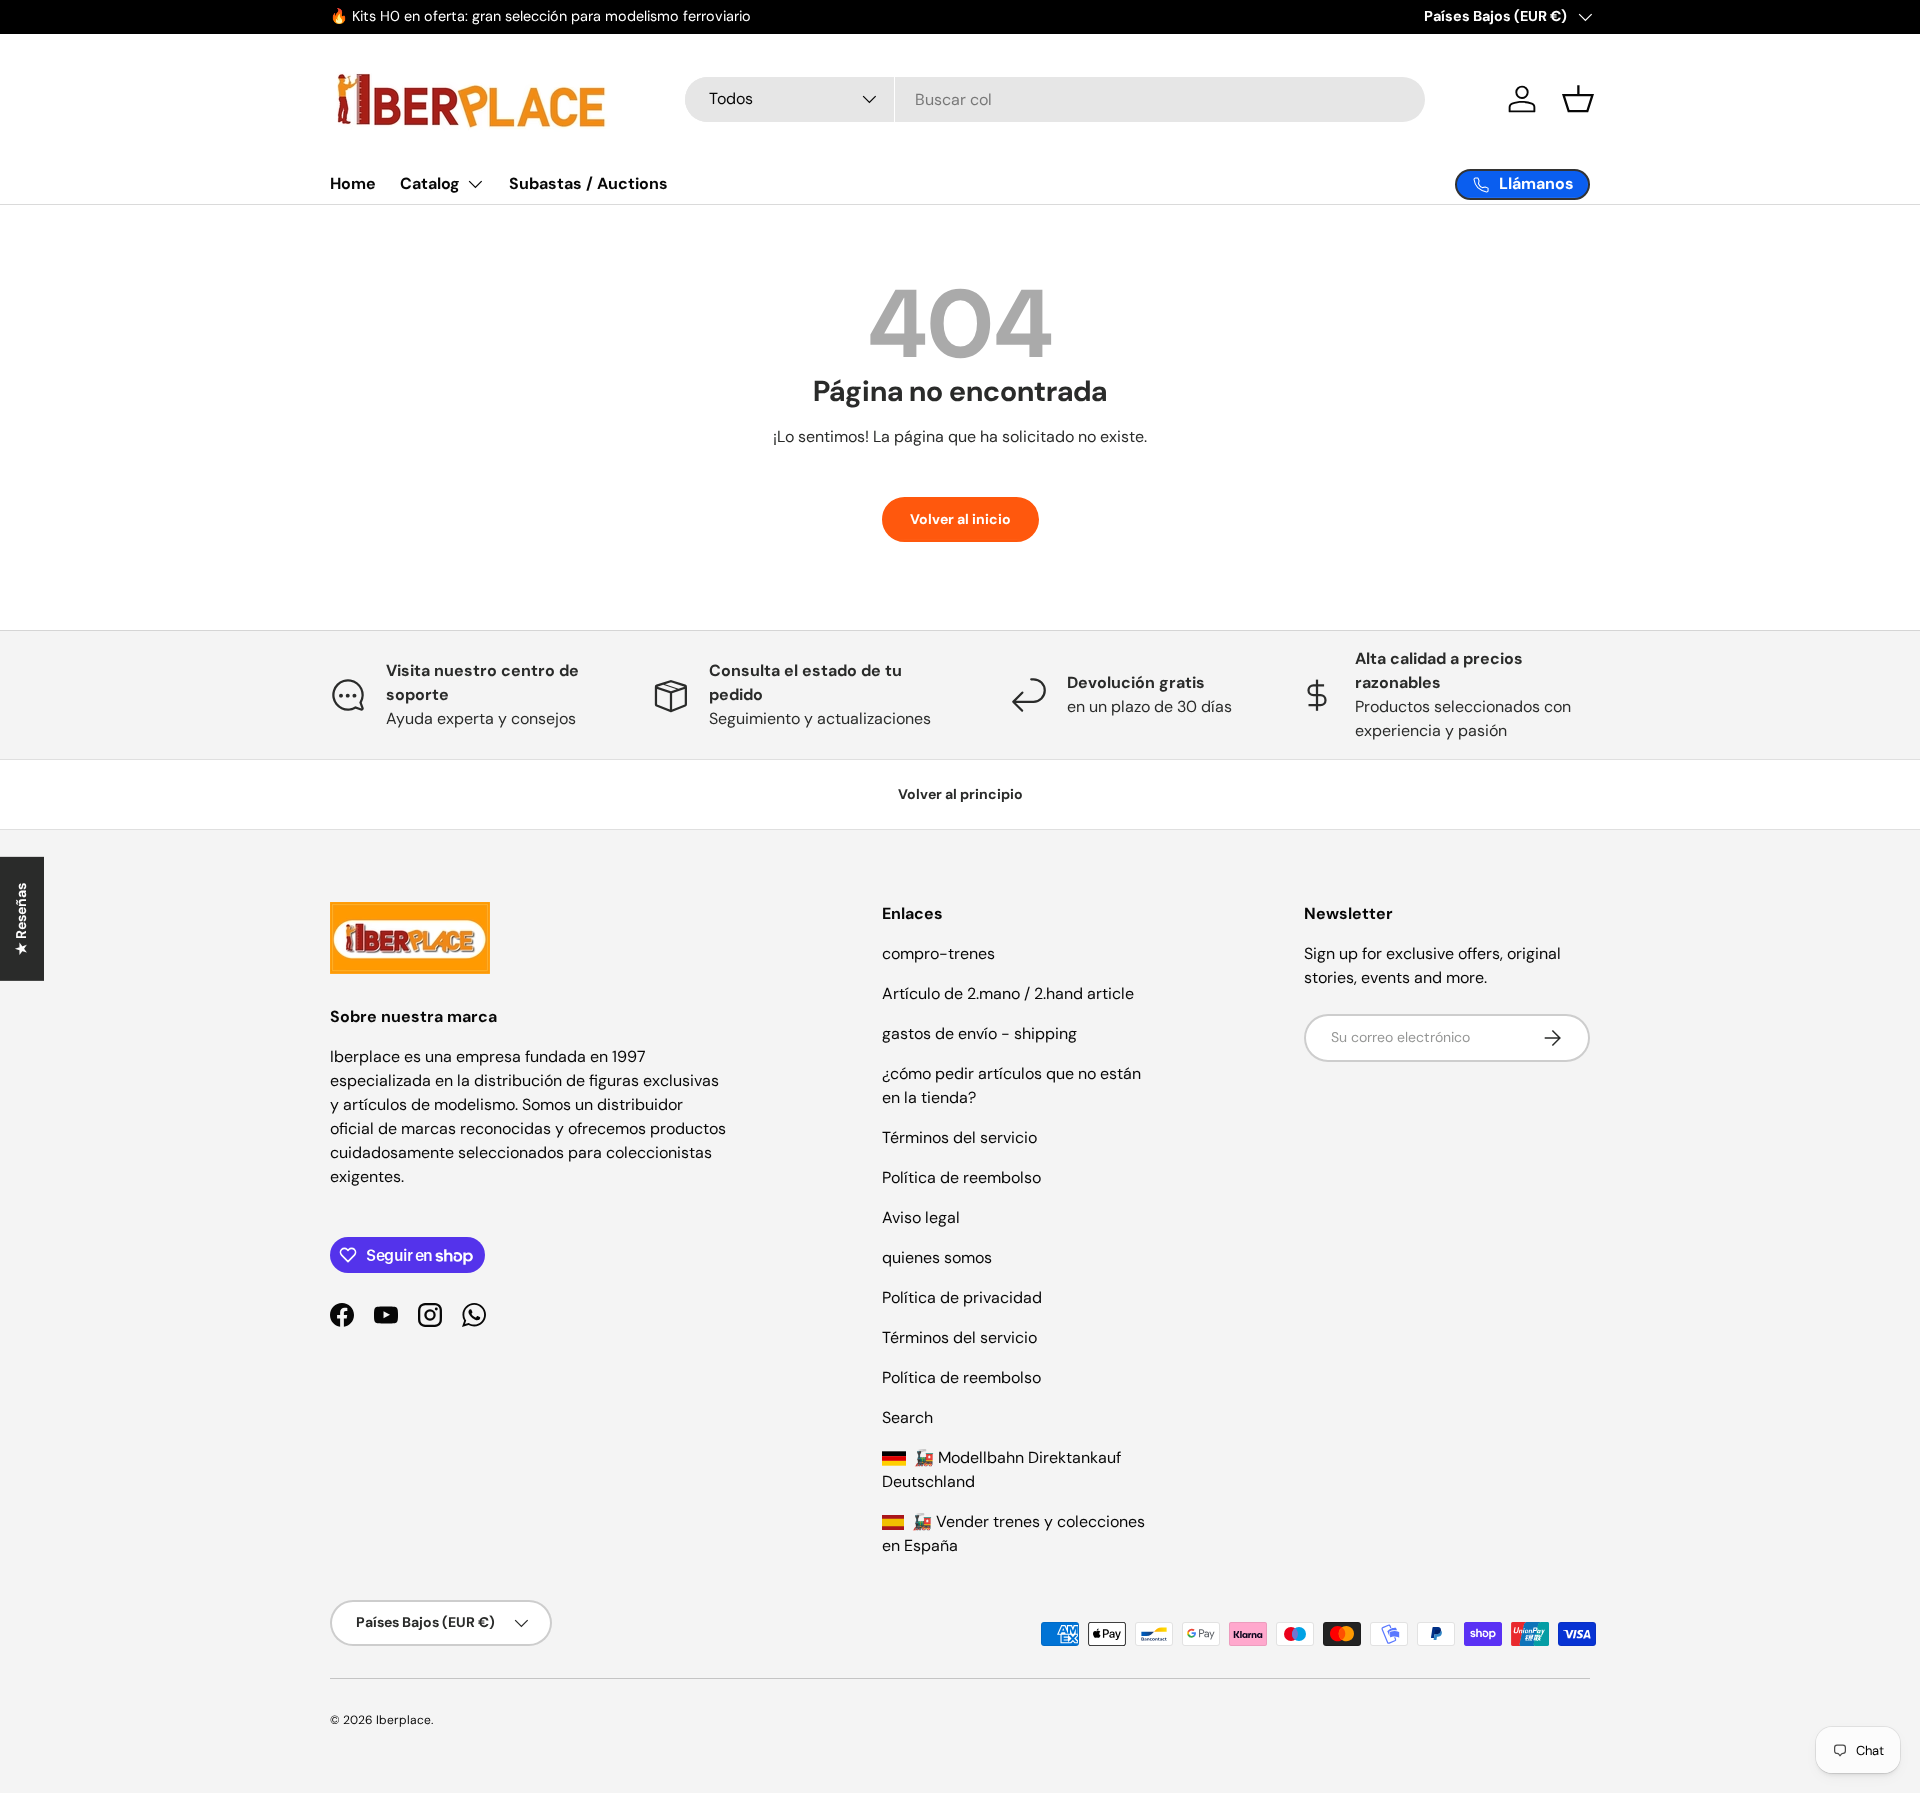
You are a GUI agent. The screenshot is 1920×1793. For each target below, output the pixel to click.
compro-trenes (938, 953)
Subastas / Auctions (588, 183)
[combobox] (1055, 99)
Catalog (430, 183)
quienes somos (937, 1257)
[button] (1578, 99)
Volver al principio (960, 794)
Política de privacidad (962, 1297)
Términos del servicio (959, 1137)
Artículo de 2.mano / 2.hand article (1008, 993)
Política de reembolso (961, 1177)
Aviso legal (921, 1217)
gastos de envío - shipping (979, 1033)
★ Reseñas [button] (21, 918)
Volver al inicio (960, 519)
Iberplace (403, 1720)
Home (353, 183)
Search (907, 1417)
